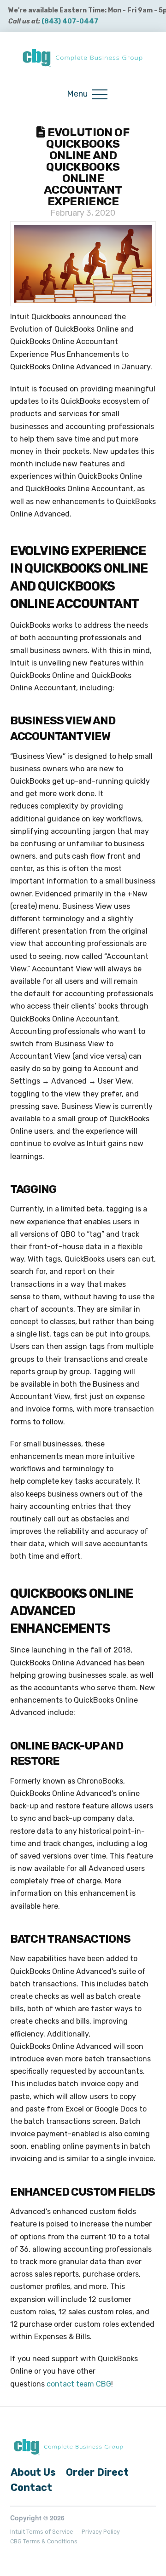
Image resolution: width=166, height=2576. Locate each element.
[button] (87, 95)
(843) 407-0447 (70, 21)
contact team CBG (78, 2384)
